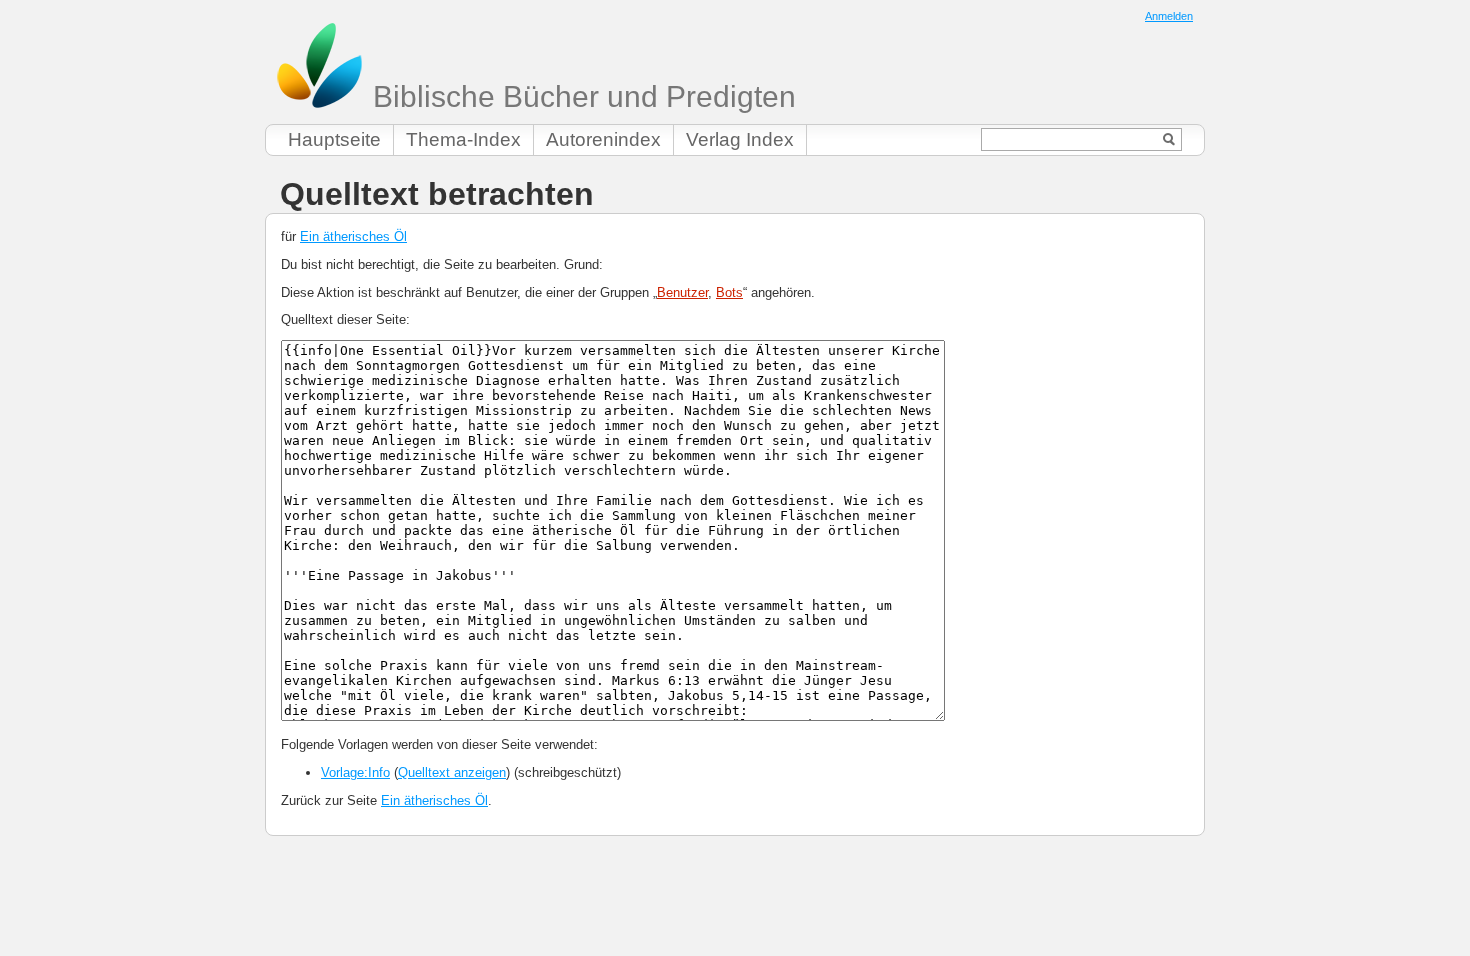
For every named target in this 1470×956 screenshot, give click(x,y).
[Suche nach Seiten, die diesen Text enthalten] (1169, 139)
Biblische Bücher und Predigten (580, 96)
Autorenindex (603, 139)
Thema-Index (463, 139)
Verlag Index (740, 139)
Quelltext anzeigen (452, 772)
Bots (729, 292)
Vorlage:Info (355, 772)
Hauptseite (334, 139)
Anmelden (1169, 16)
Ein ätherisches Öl (353, 236)
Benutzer (682, 292)
